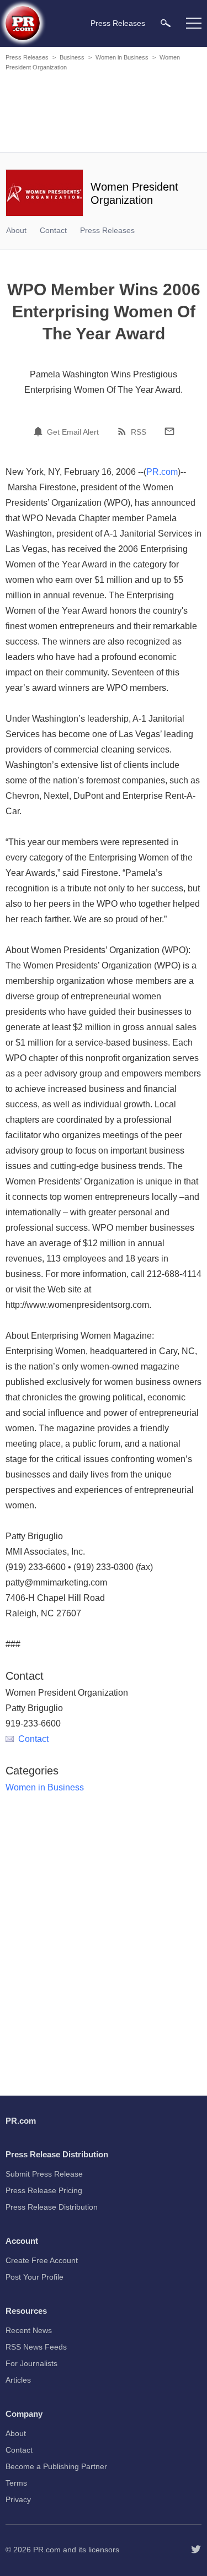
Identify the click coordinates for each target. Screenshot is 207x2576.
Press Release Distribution (52, 2207)
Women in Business (122, 57)
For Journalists (31, 2363)
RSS (139, 432)
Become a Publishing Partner (56, 2466)
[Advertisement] (105, 113)
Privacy (18, 2499)
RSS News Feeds (36, 2347)
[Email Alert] (40, 431)
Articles (18, 2380)
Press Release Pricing (44, 2190)
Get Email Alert (73, 432)
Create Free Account (42, 2260)
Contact (53, 230)
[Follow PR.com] (196, 2550)
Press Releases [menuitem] (118, 23)
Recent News (29, 2330)
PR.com (162, 472)
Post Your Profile (34, 2277)
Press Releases (27, 57)
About (16, 230)
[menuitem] (166, 23)
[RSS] (124, 431)
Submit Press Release (44, 2174)
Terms (16, 2483)
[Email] (169, 431)
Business (72, 57)
